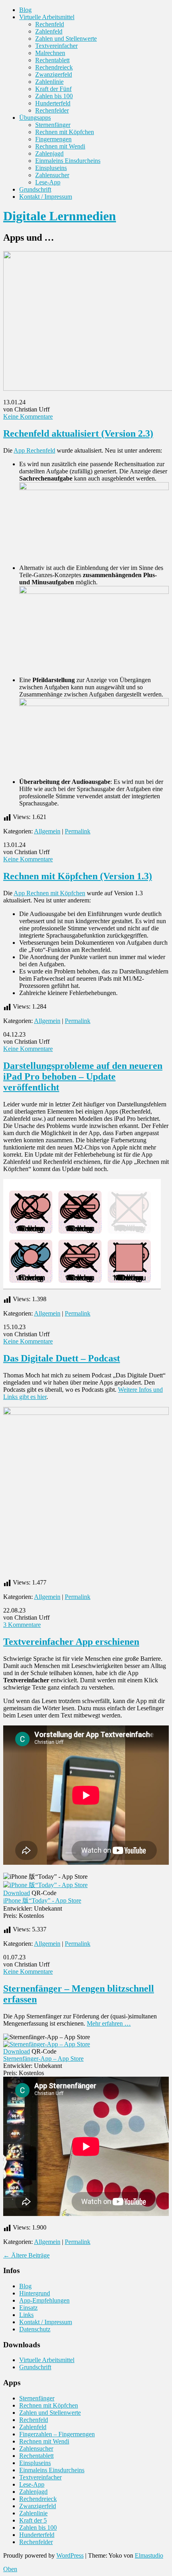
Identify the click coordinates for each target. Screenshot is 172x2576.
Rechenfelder (52, 110)
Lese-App (48, 182)
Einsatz (28, 2308)
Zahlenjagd (49, 153)
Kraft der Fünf (53, 89)
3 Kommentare (22, 1625)
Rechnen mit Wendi (60, 146)
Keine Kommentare (28, 416)
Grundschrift (35, 189)
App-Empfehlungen (44, 2300)
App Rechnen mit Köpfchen (49, 893)
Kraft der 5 (33, 2520)
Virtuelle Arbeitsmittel (47, 17)
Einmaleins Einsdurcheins (68, 161)
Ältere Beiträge (26, 2255)
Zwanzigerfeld (54, 74)
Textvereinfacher (56, 46)
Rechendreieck (54, 67)
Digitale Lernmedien (60, 216)
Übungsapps (35, 118)
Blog (25, 10)
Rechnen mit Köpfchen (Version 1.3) (78, 876)
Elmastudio (149, 2555)
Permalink (78, 831)
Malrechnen (50, 53)
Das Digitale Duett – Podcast (62, 1358)
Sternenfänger (53, 125)
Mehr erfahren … (109, 2023)
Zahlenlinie (49, 82)
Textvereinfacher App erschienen (71, 1642)
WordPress (70, 2555)
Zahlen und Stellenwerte (66, 39)
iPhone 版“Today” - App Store (42, 1900)
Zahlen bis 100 (54, 96)
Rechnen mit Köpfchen (65, 132)
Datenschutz (35, 2329)
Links (26, 2315)
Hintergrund (35, 2293)
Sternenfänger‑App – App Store (43, 2059)
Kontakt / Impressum (46, 197)
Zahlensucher (52, 175)
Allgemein (47, 831)
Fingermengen (53, 139)
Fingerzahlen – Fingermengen (57, 2434)
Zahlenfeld (49, 31)
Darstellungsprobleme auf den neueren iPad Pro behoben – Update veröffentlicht (83, 1076)
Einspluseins (51, 168)
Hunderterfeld (53, 103)
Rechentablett (52, 60)
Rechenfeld (50, 24)
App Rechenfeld (34, 450)
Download (17, 1893)
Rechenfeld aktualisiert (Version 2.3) (78, 433)
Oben (10, 2569)
